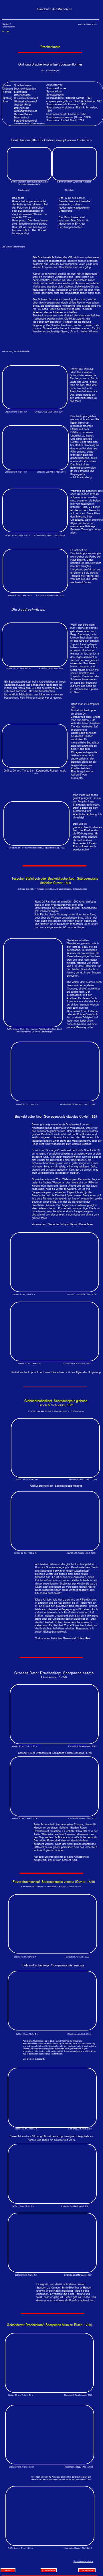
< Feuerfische (48, 2570)
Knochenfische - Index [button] (83, 2561)
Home (8, 2570)
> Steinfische (87, 2570)
